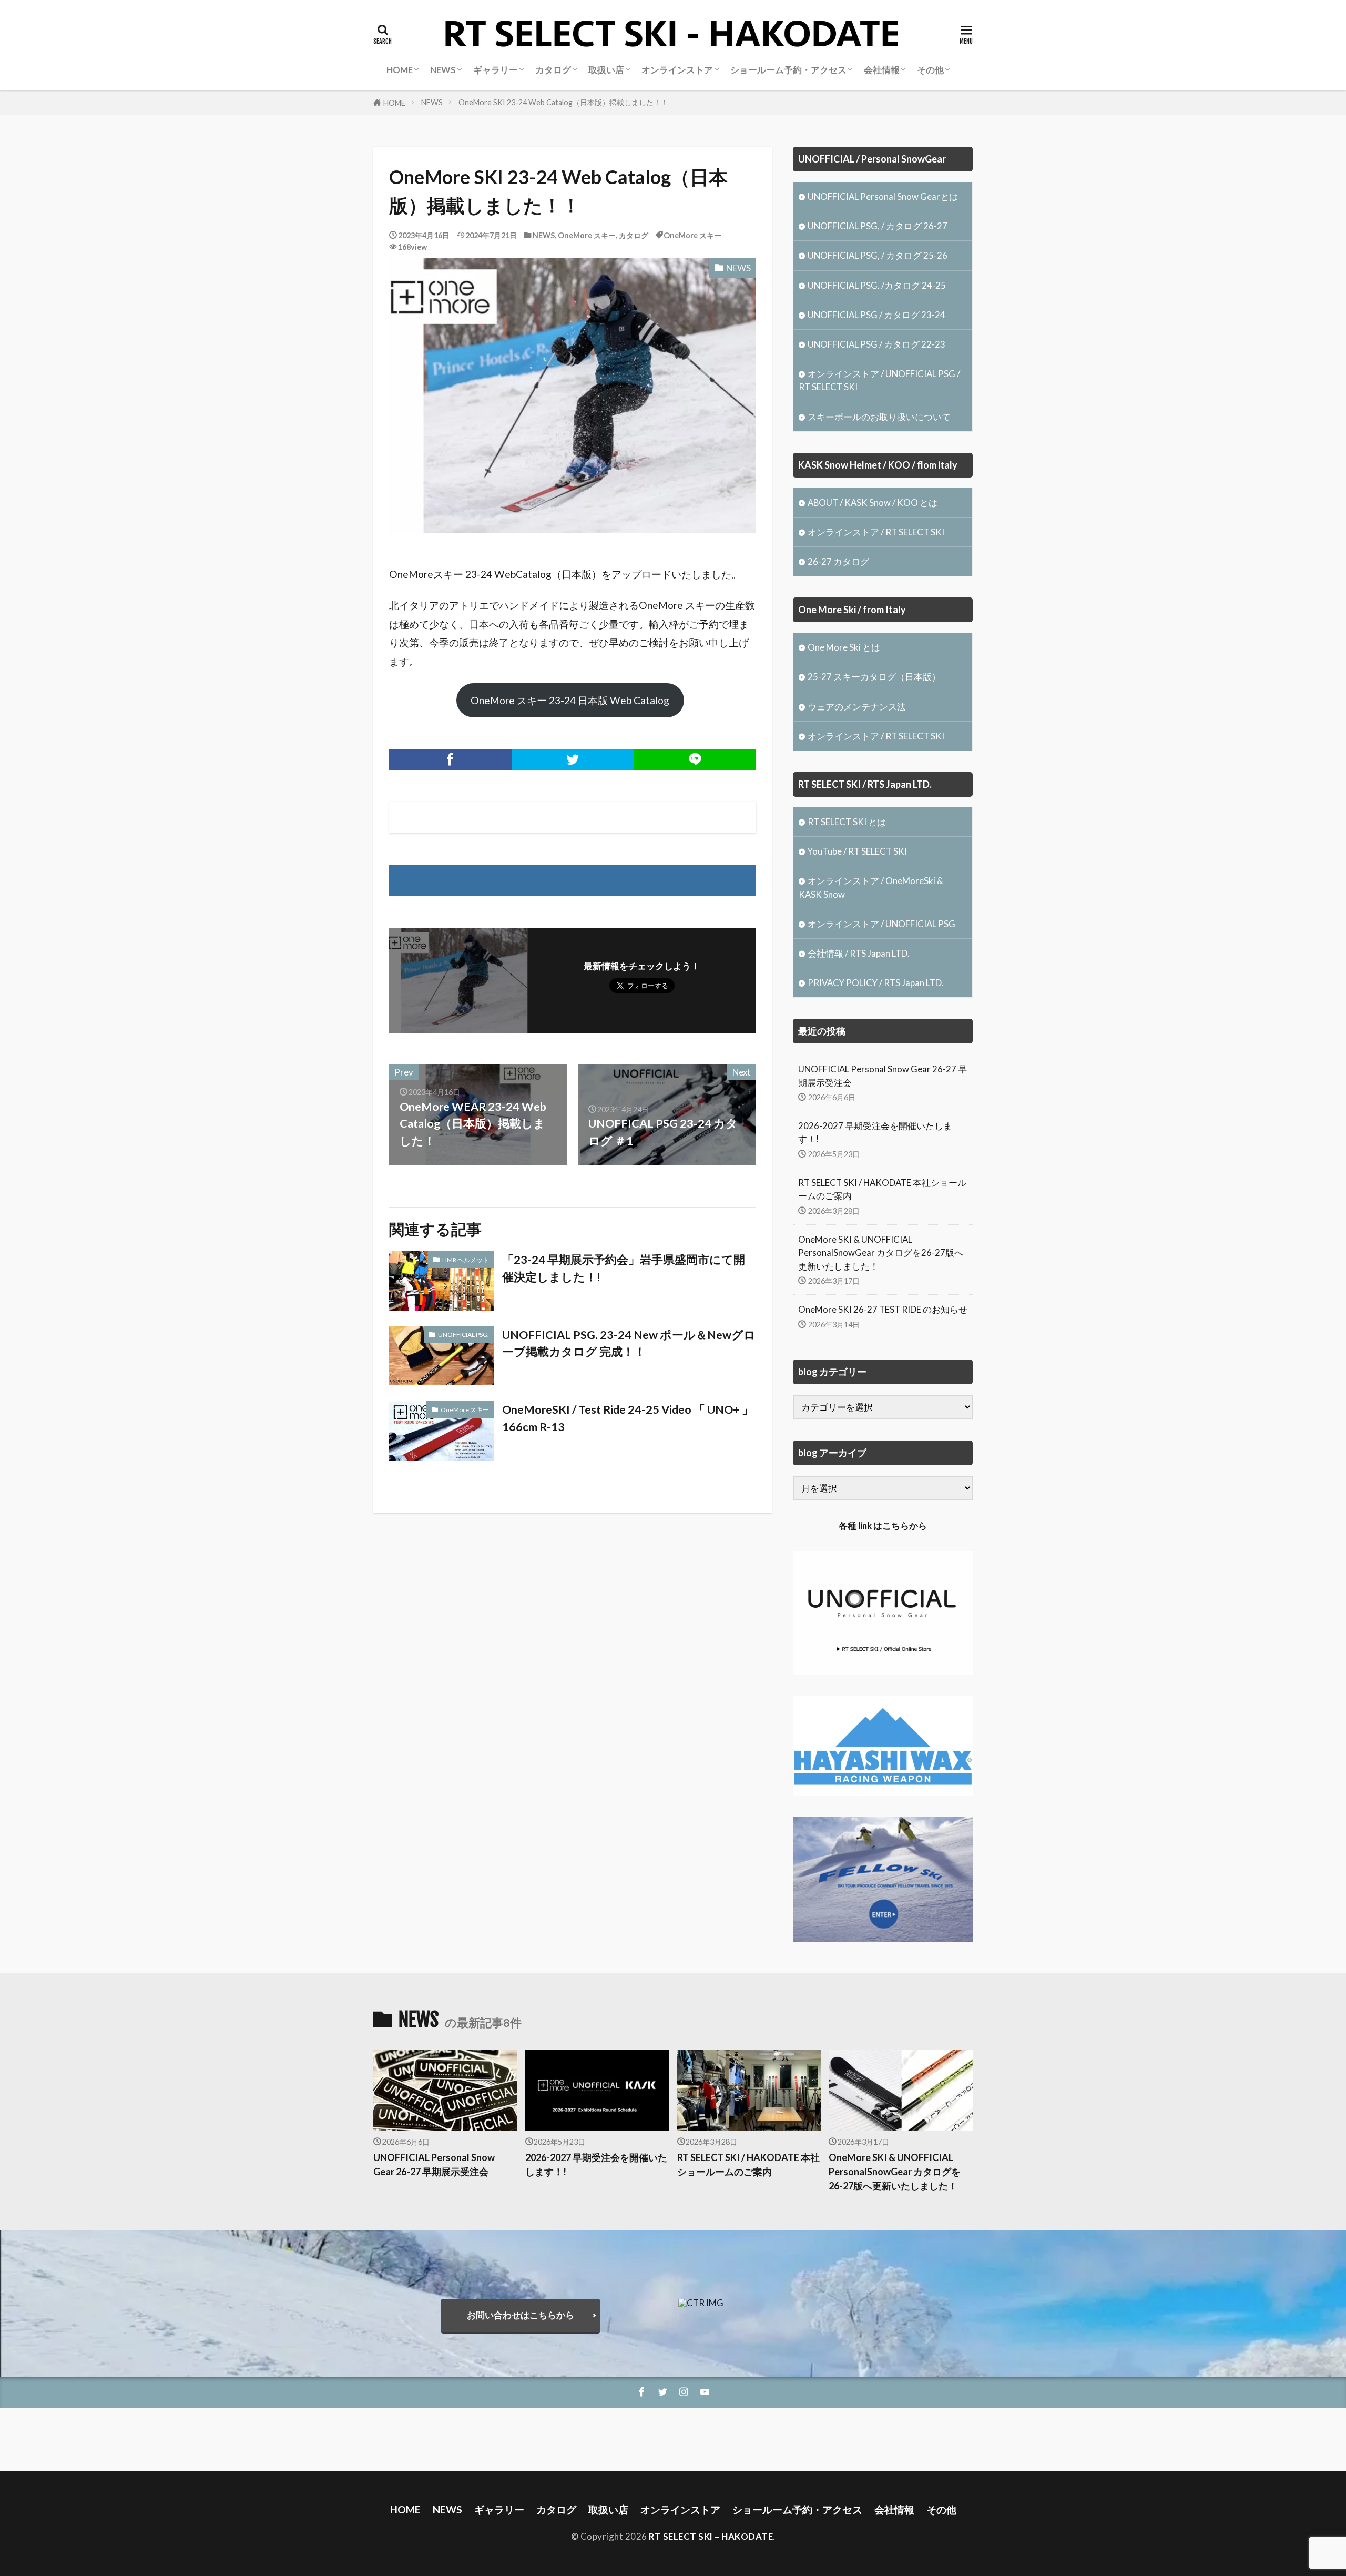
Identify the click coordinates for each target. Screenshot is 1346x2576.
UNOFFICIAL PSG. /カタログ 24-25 (877, 285)
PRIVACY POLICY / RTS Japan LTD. (876, 983)
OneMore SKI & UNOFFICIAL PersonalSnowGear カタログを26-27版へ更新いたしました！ (881, 1252)
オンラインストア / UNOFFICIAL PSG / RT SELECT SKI (879, 380)
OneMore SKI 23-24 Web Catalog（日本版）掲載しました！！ (563, 102)
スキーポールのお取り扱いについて (879, 417)
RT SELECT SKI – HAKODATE (711, 2536)
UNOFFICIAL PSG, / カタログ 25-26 (878, 255)
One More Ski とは (844, 647)
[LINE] (695, 759)
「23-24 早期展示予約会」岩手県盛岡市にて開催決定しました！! (624, 1268)
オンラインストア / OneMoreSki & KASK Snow (871, 887)
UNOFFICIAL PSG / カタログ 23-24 (876, 315)
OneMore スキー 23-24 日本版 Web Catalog (570, 700)
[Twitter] (573, 759)
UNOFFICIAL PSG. (463, 1335)
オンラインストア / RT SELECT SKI (876, 532)
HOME (394, 103)
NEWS (432, 102)
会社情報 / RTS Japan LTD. (859, 953)
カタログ (634, 235)
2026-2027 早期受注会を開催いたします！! (875, 1132)
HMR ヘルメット (466, 1260)
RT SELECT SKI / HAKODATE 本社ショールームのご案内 (882, 1189)
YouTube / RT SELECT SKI (857, 851)
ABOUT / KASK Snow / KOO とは (873, 503)
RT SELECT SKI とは (847, 822)
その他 (930, 70)
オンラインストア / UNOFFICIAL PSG (881, 924)
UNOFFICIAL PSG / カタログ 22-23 (876, 344)
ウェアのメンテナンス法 (857, 707)
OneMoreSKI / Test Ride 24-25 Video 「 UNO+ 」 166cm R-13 (628, 1418)
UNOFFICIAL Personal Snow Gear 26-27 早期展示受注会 (883, 1076)
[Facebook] (450, 759)
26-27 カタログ (838, 561)
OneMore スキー (587, 235)
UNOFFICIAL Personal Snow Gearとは (883, 196)
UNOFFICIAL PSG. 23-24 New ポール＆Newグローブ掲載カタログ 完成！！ (629, 1343)
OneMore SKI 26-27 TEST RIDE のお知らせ (883, 1309)
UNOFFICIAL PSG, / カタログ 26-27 (878, 226)
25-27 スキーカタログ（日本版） (874, 677)
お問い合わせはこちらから (521, 2315)
